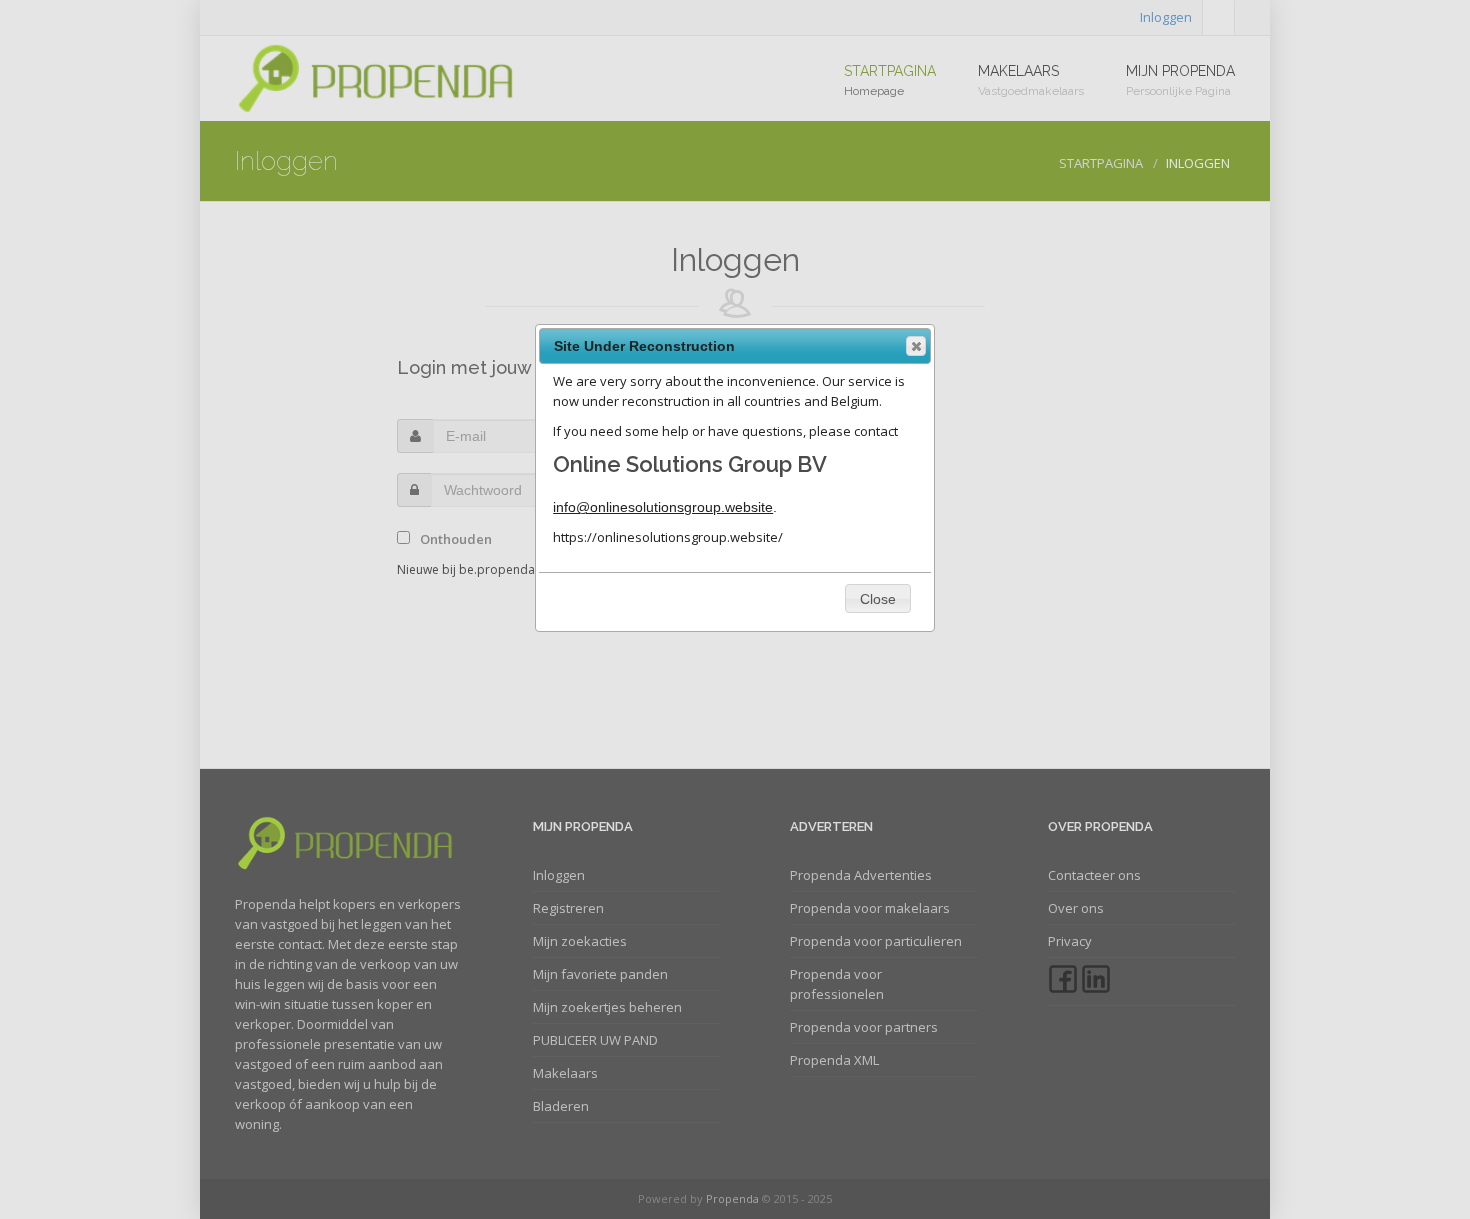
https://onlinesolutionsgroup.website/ (668, 537)
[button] (916, 346)
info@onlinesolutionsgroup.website (663, 507)
